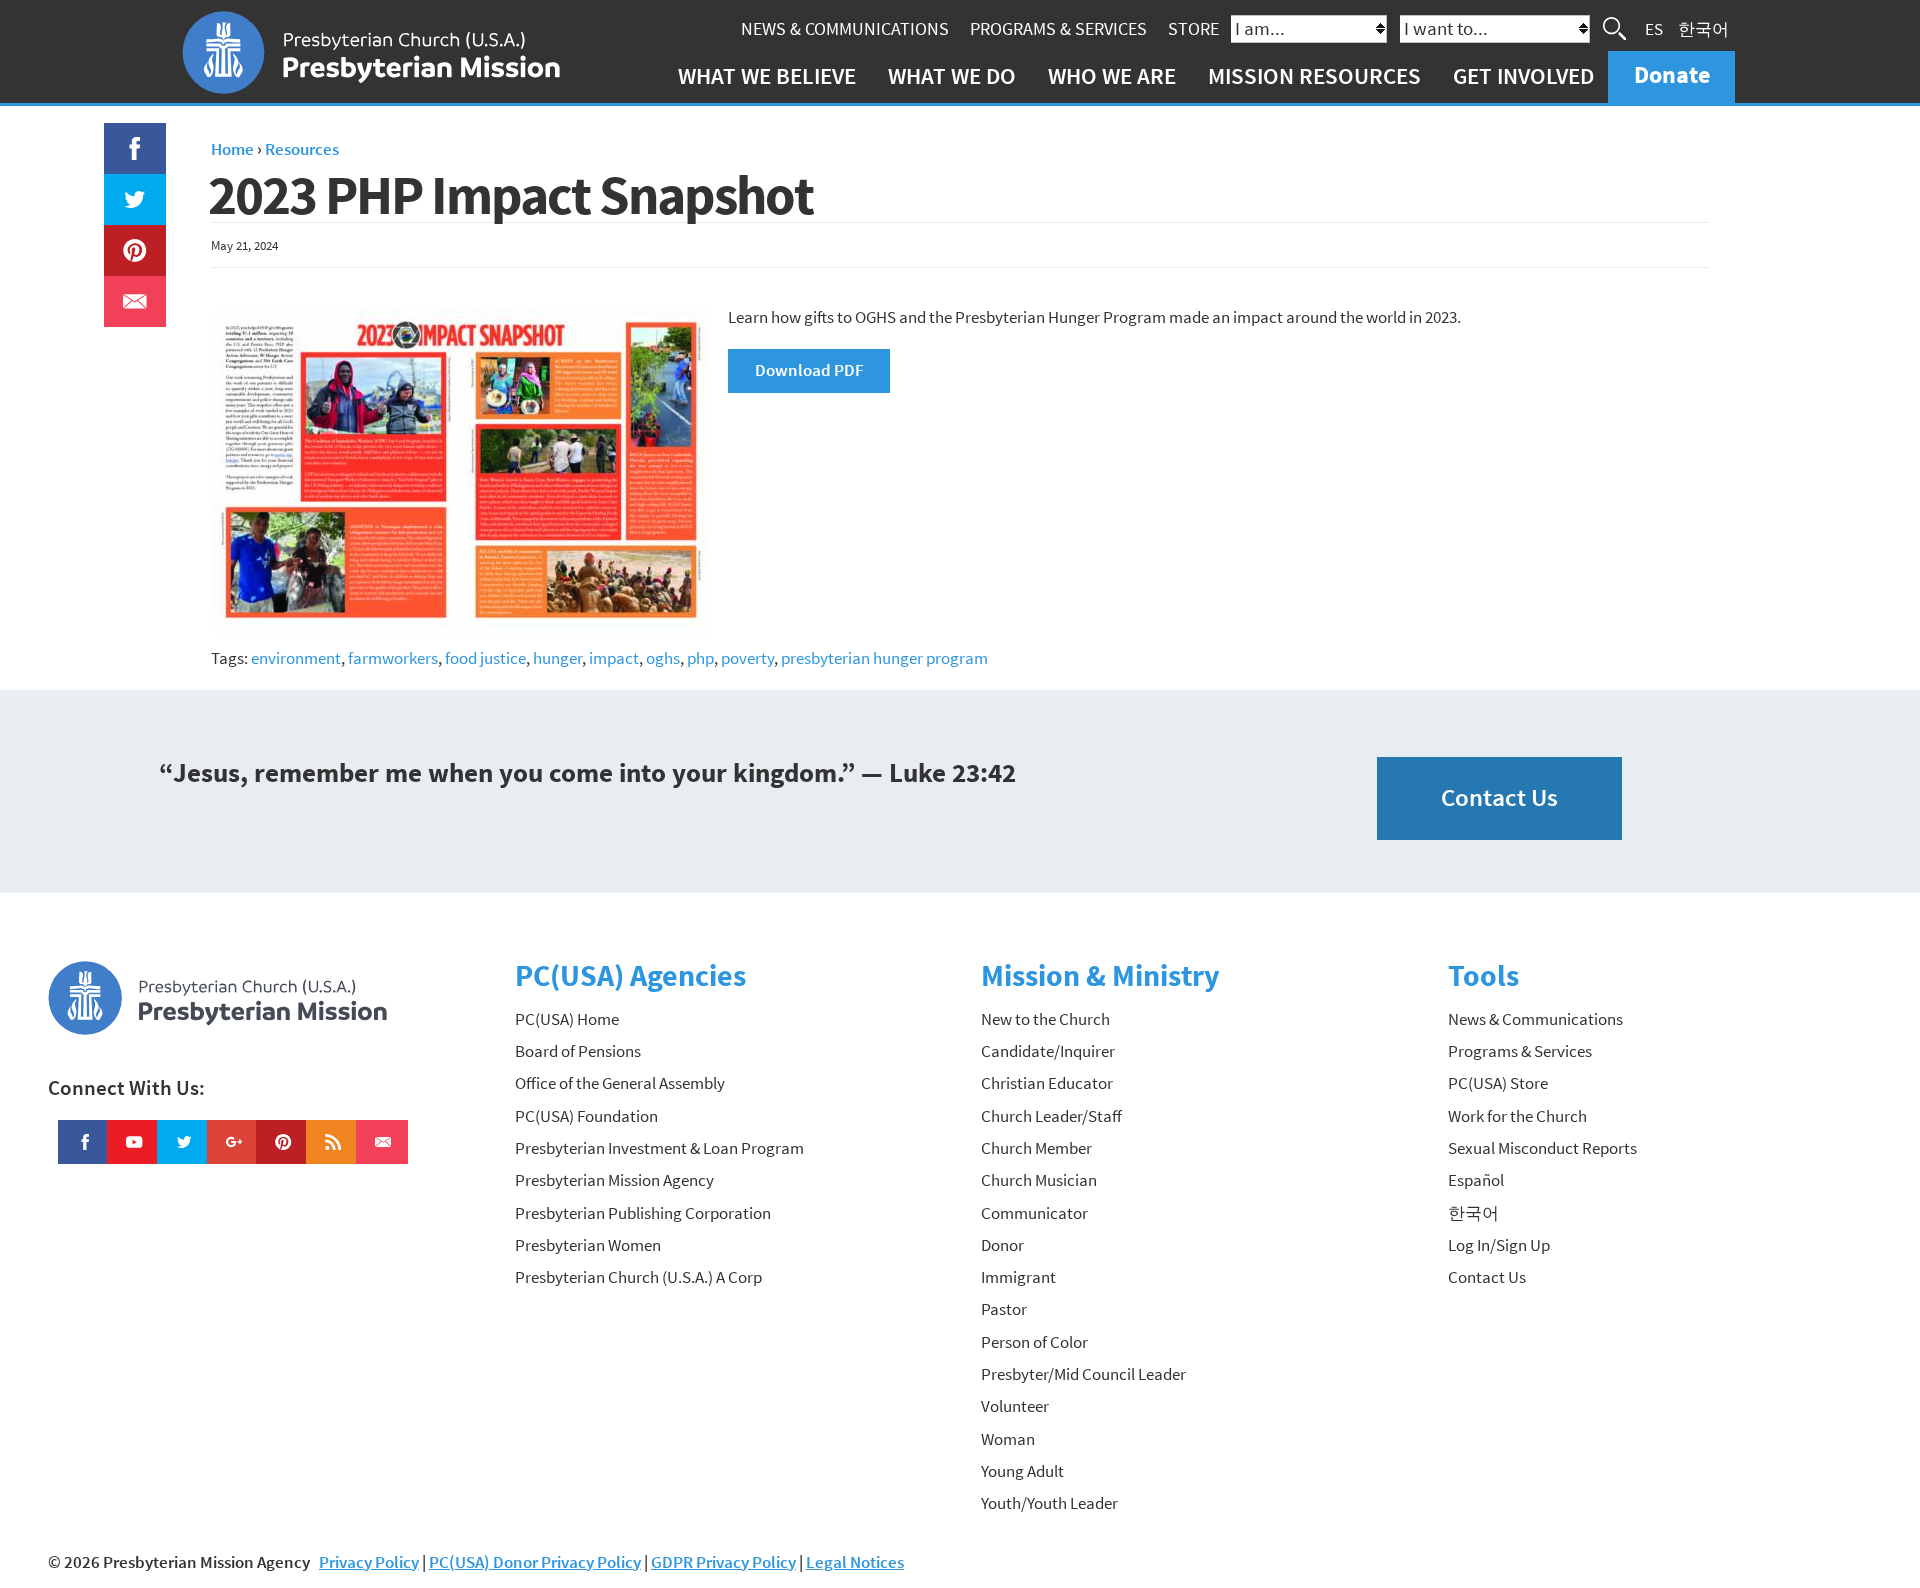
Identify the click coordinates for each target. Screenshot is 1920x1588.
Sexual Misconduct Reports (1542, 1148)
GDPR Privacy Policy (723, 1562)
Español (1476, 1180)
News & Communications (845, 28)
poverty (747, 658)
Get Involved (1523, 75)
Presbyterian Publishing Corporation (643, 1213)
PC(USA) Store (1498, 1083)
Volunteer (1015, 1406)
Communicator (1034, 1213)
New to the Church (1045, 1019)
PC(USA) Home (567, 1019)
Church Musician (1039, 1180)
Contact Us (1499, 797)
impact (614, 658)
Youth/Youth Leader (1049, 1503)
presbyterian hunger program (884, 658)
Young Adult (1022, 1471)
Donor (1002, 1245)
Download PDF (809, 370)
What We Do (952, 75)
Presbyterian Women (588, 1245)
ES (1654, 28)
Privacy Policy (369, 1562)
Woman (1008, 1439)
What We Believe (767, 75)
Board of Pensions (578, 1051)
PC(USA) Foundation (586, 1116)
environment (296, 658)
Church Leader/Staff (1051, 1116)
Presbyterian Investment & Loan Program (659, 1148)
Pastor (1004, 1309)
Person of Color (1034, 1342)
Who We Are (1112, 75)
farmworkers (393, 658)
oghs (663, 658)
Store (1193, 28)
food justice (485, 658)
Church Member (1036, 1148)
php (700, 658)
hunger (557, 658)
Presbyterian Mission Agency (614, 1180)
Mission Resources (1314, 75)
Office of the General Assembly (620, 1083)
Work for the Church (1517, 1116)
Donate (1672, 74)
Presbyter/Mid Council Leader (1083, 1374)
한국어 (1703, 28)
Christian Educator (1047, 1083)
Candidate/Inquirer (1048, 1051)
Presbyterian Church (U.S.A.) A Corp (638, 1277)
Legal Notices (855, 1562)
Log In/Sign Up (1499, 1245)
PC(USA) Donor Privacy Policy (535, 1562)
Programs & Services (1058, 28)
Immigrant (1018, 1277)
